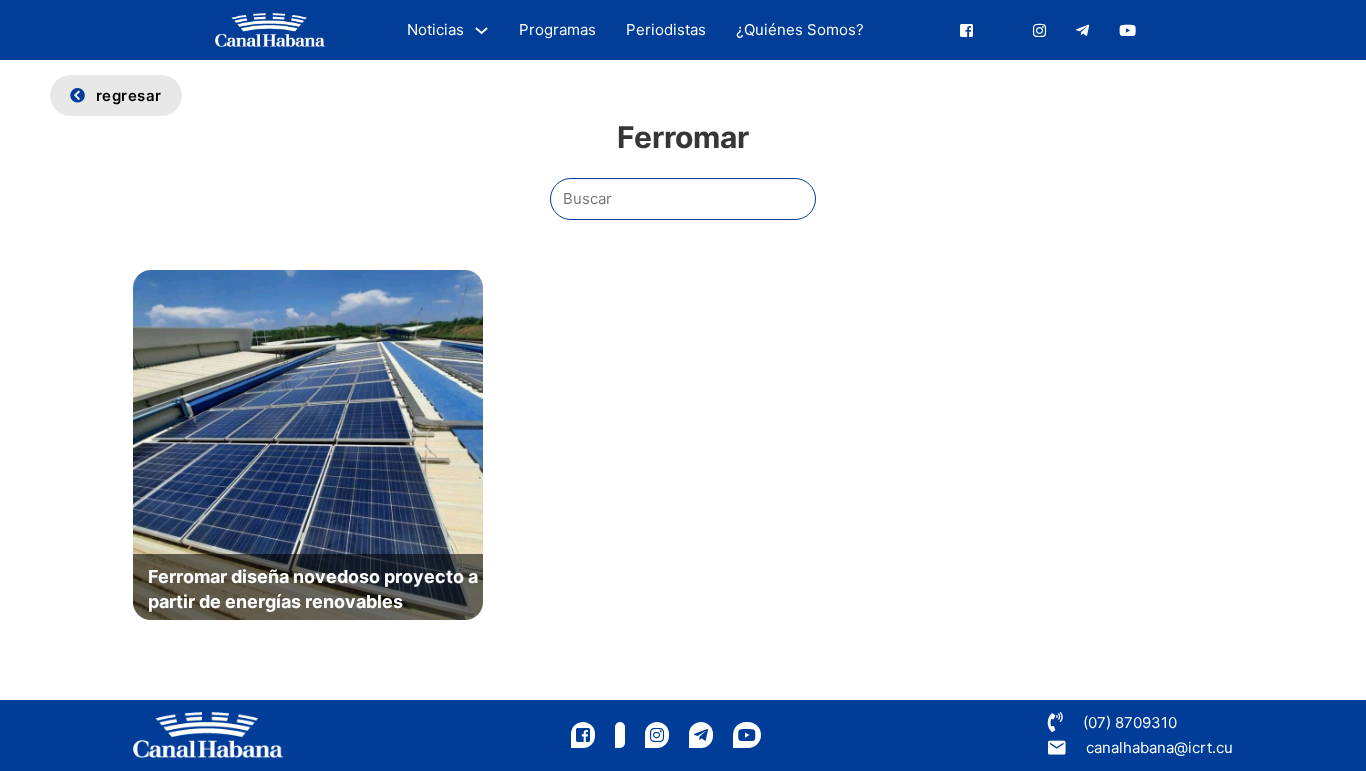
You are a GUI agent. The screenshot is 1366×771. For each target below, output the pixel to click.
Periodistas (666, 29)
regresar (129, 95)
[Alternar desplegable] (481, 30)
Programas (557, 29)
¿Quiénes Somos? (800, 29)
